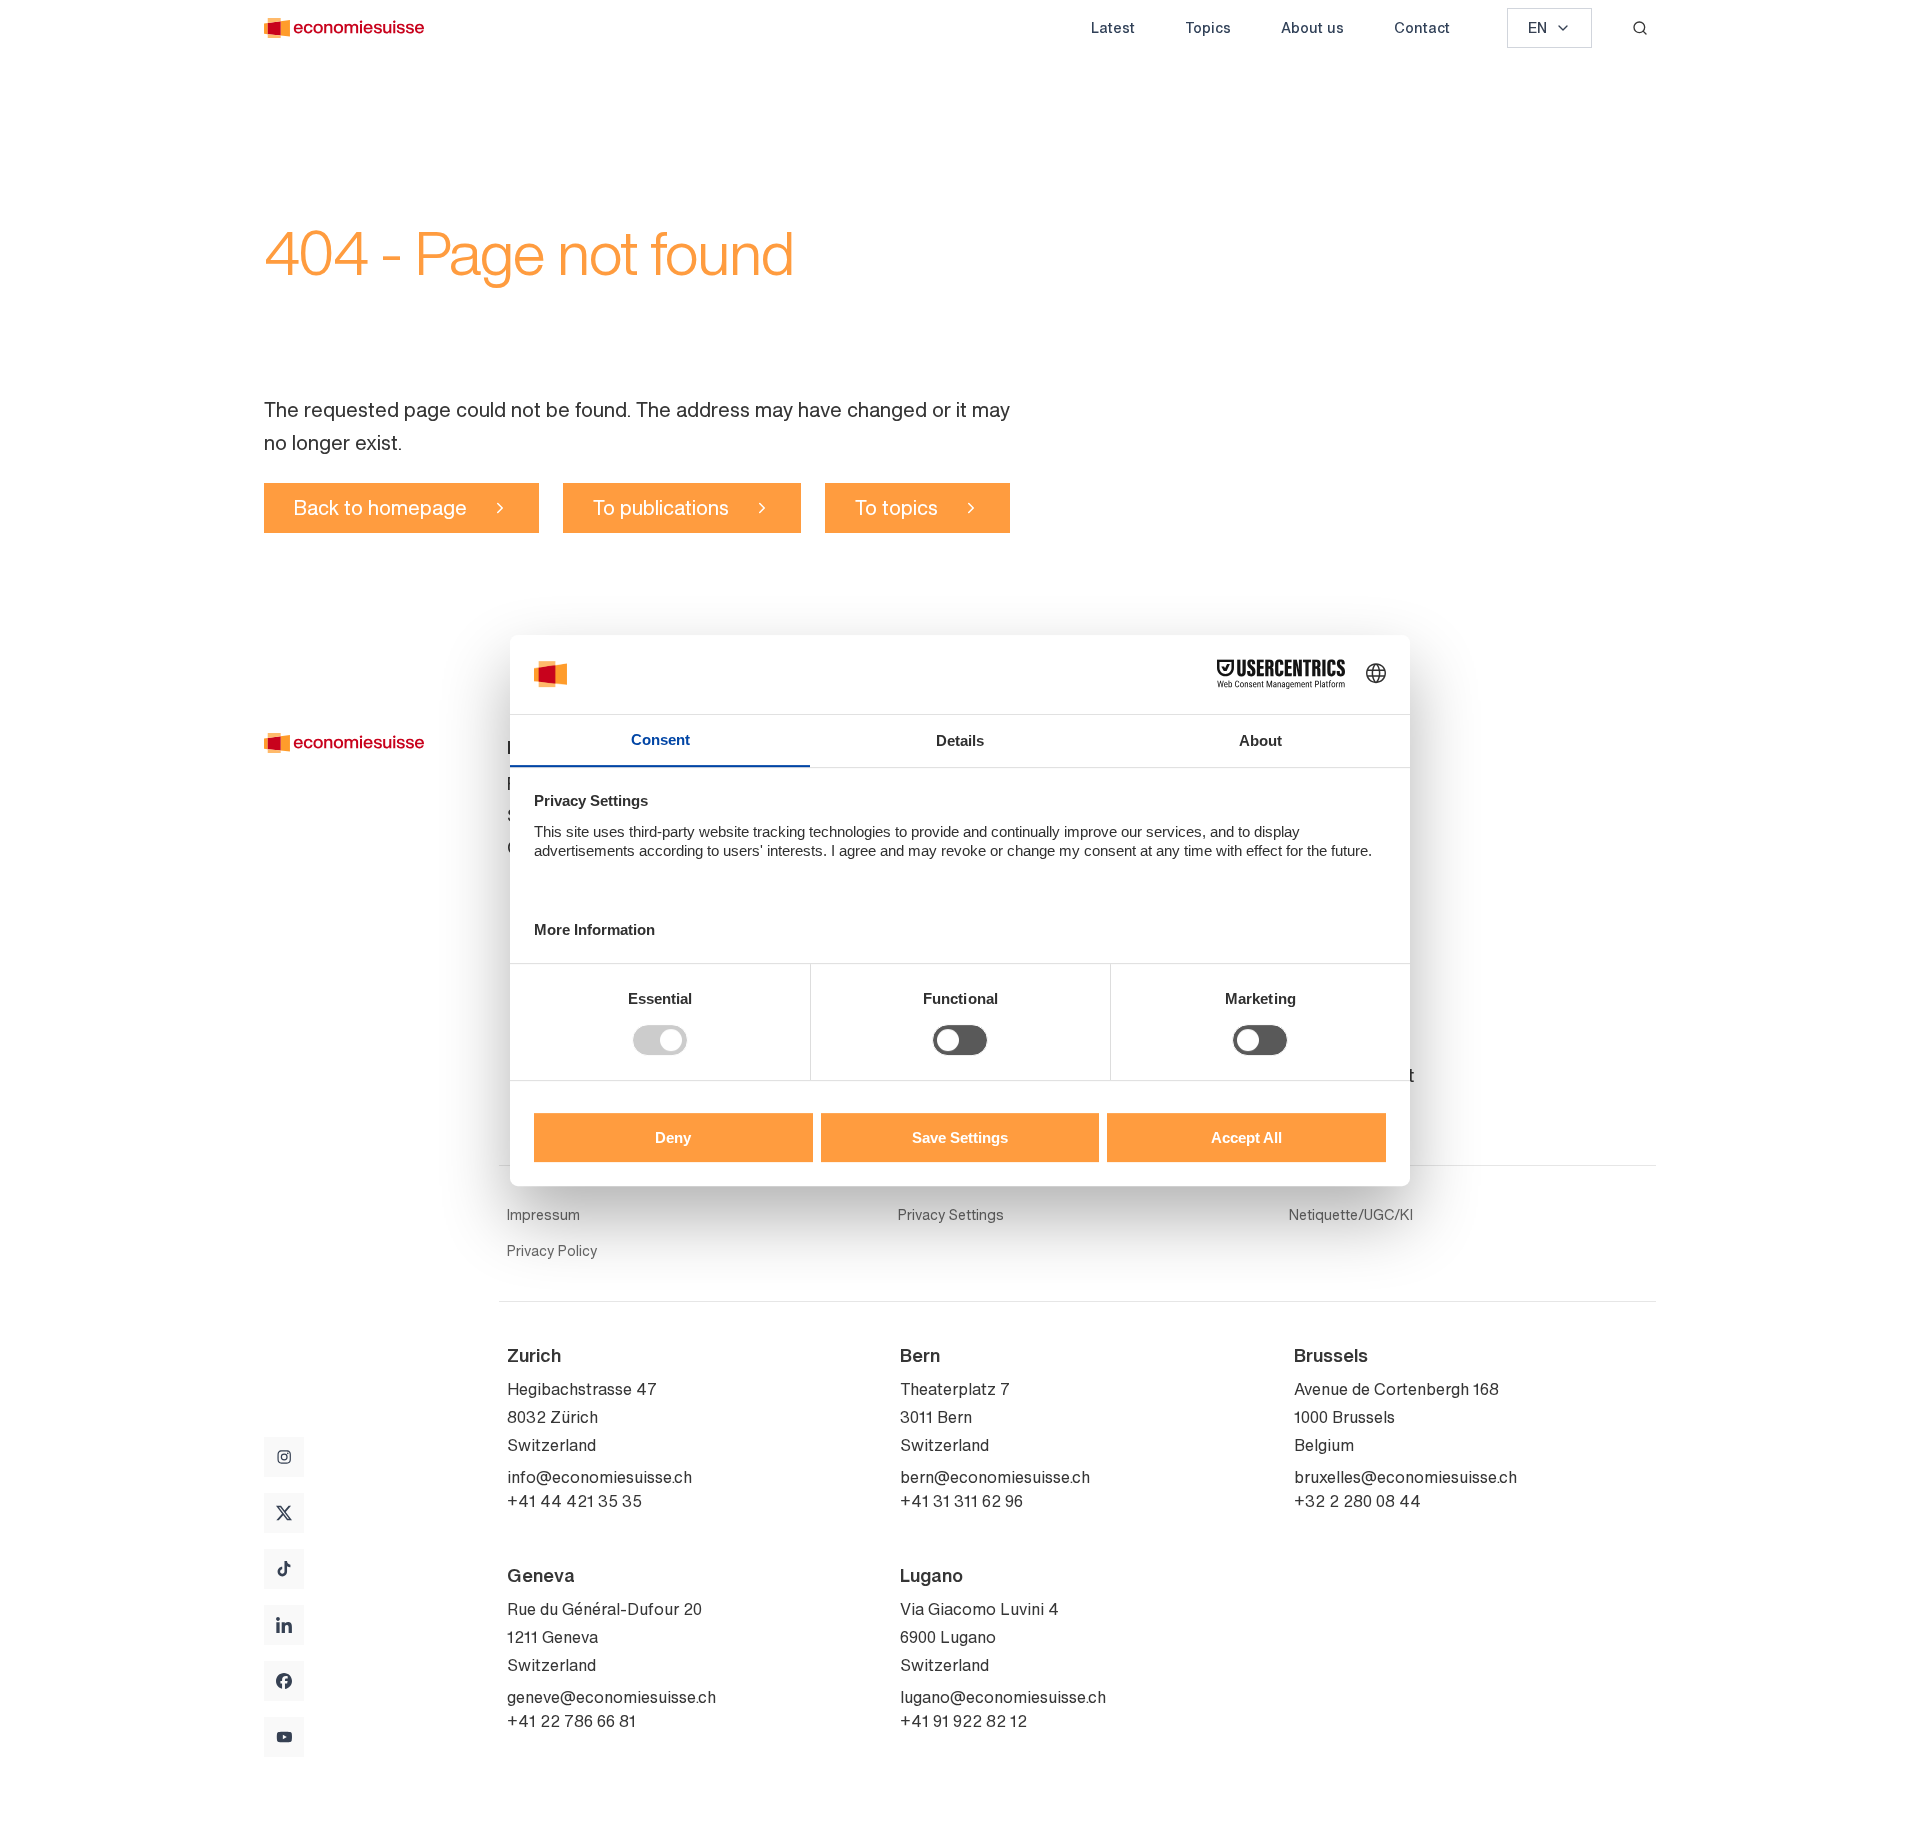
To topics (896, 507)
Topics (1208, 27)
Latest (1113, 27)
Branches (1332, 1043)
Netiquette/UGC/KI (1351, 1215)
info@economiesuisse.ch (599, 1477)
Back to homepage (380, 507)
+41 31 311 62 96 (961, 1501)
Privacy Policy (552, 1251)
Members (1331, 879)
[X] (284, 1513)
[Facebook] (284, 1681)
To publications (661, 507)
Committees (1343, 847)
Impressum (543, 1215)
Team (1316, 815)
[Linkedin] (284, 1625)
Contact (1422, 27)
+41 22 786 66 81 (571, 1721)
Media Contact (1354, 1075)
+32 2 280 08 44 (1357, 1501)
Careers (1326, 911)
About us (1312, 27)
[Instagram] (284, 1457)
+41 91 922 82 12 (963, 1721)
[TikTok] (284, 1569)
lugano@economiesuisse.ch (1003, 1697)
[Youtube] (284, 1737)
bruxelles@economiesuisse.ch (1405, 1477)
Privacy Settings (951, 1215)
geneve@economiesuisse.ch (611, 1697)
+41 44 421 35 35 (574, 1501)
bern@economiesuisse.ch (995, 1477)
